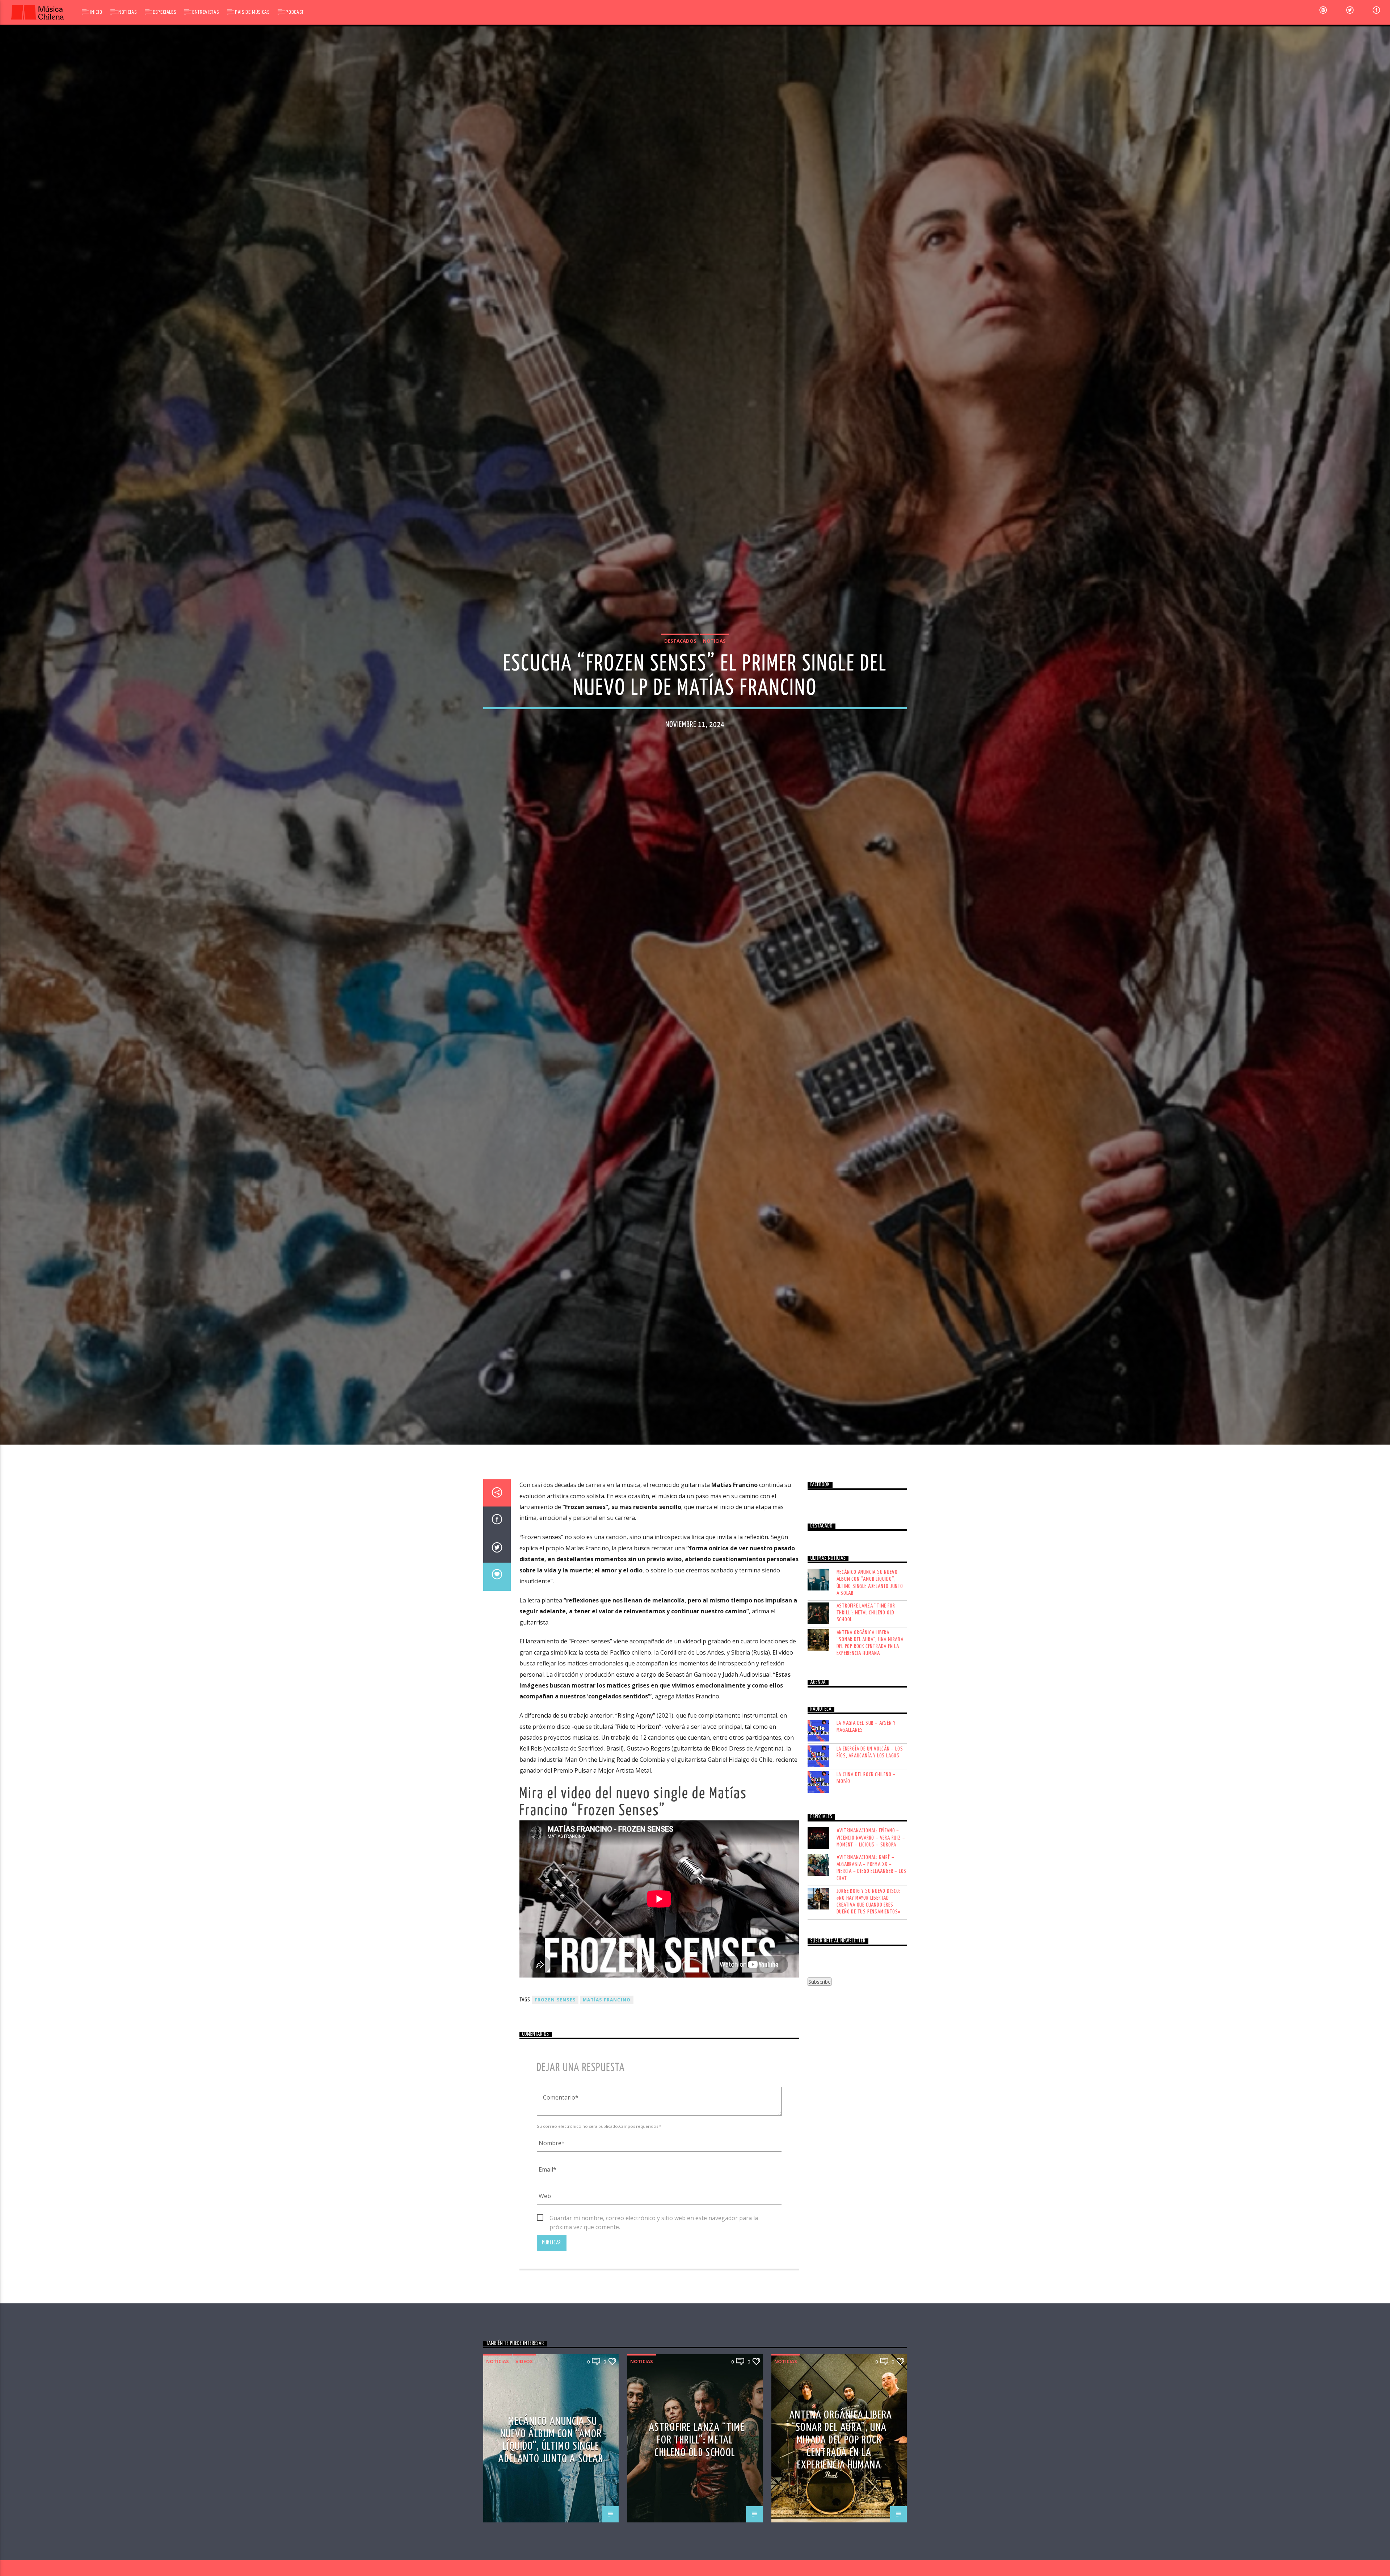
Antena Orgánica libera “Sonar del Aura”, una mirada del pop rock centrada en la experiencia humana (870, 1654)
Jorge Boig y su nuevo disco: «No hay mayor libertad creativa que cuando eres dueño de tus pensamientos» (869, 1913)
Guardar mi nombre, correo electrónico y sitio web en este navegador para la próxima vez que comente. (654, 2229)
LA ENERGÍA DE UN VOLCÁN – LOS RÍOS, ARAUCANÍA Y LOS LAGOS (870, 1763)
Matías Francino (607, 2011)
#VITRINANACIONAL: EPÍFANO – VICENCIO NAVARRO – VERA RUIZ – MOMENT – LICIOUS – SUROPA (871, 1848)
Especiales (164, 12)
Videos (524, 2372)
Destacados (680, 646)
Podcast (294, 12)
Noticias (127, 12)
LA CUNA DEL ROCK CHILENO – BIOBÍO (866, 1789)
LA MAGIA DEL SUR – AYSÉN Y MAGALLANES (866, 1737)
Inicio (96, 12)
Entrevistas (205, 12)
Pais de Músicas (252, 12)
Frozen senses (555, 2011)
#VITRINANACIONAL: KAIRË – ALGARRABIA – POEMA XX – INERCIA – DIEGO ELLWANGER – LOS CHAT (872, 1879)
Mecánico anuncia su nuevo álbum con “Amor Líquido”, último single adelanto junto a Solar (870, 1594)
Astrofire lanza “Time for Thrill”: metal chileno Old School (866, 1624)
